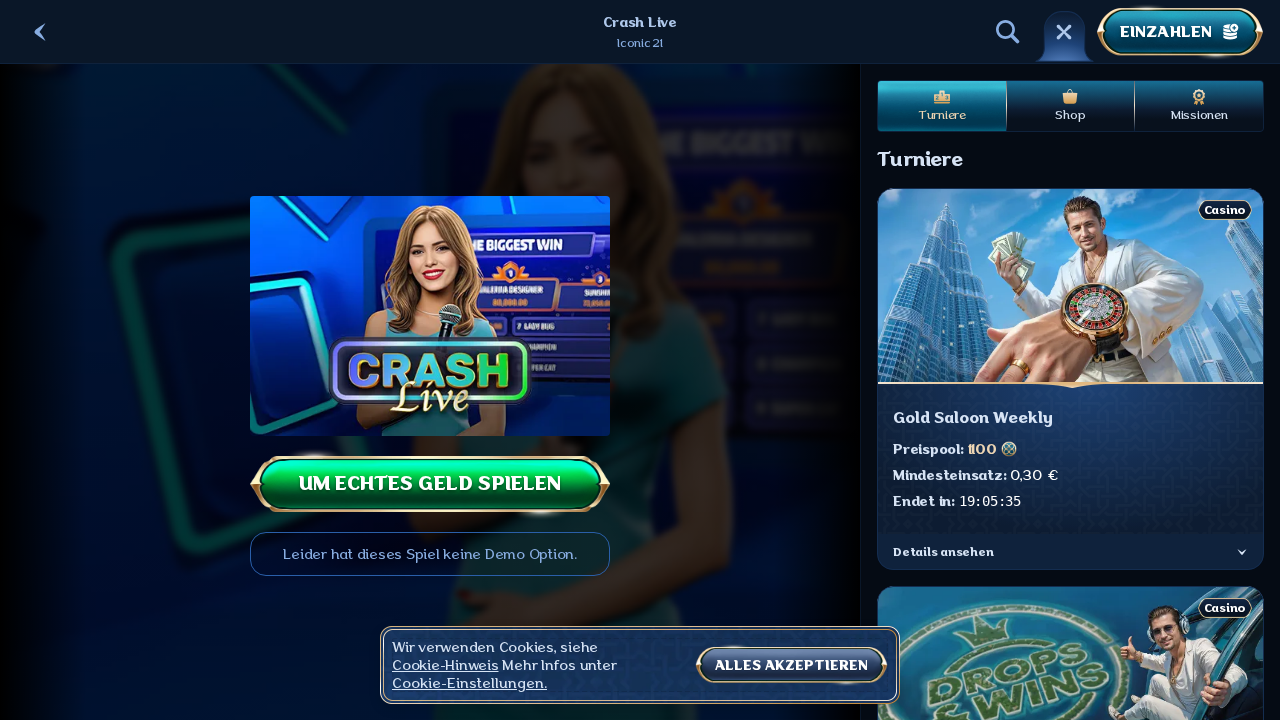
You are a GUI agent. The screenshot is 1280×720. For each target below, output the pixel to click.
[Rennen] (1064, 32)
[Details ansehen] (1242, 552)
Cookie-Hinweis (445, 665)
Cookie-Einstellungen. (469, 683)
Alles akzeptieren (791, 665)
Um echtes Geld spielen (430, 483)
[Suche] (1008, 32)
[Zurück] (40, 32)
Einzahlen (1166, 32)
